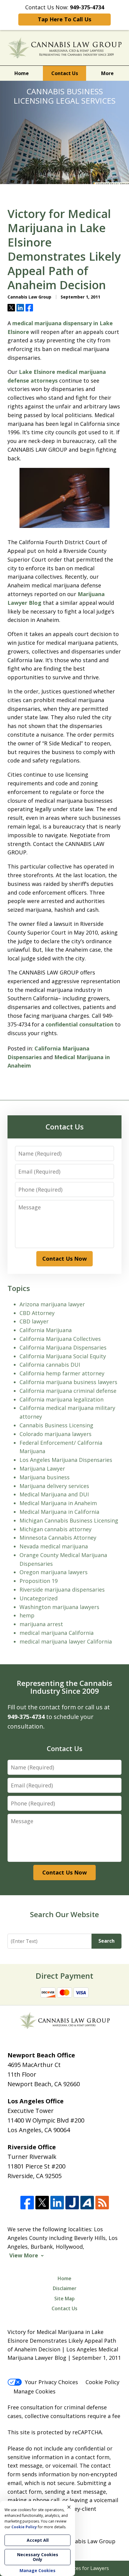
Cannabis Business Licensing (56, 1425)
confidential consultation (80, 1024)
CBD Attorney (37, 1313)
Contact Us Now (64, 1259)
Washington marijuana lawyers (59, 1607)
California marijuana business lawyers (68, 1382)
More (107, 73)
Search (106, 1941)
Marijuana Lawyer (42, 1468)
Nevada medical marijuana (54, 1546)
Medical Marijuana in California (59, 1512)
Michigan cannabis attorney (55, 1529)
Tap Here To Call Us (64, 19)
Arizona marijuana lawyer (52, 1304)
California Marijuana (46, 1330)
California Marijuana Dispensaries (63, 1347)
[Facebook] (27, 2203)
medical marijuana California (57, 1633)
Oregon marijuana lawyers (54, 1572)
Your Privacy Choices (51, 2382)
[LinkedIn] (57, 2203)
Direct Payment (64, 1976)
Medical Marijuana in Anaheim (58, 1503)
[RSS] (102, 2203)
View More (24, 2255)
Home (22, 73)
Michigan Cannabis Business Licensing (69, 1520)
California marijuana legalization (61, 1399)
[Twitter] (42, 2203)
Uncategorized (39, 1598)
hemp (27, 1615)
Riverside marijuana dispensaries (62, 1590)
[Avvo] (87, 2203)
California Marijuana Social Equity (63, 1356)
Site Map (64, 2299)
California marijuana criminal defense (68, 1391)
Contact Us (65, 73)
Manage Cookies (34, 2391)
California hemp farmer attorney (62, 1373)
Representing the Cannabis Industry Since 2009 (64, 1687)
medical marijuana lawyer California (66, 1641)
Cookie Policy (102, 2382)
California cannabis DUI (50, 1365)
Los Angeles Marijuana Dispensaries (66, 1460)
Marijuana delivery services (54, 1486)
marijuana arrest (41, 1624)
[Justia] (72, 2203)
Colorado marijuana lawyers (55, 1434)
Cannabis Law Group (89, 2541)
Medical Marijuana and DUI (54, 1494)
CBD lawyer (34, 1321)
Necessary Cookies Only (38, 2557)
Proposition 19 (39, 1581)
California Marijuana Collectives (60, 1339)
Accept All (38, 2540)
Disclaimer (65, 2288)
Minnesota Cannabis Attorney (58, 1538)
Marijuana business (45, 1477)
